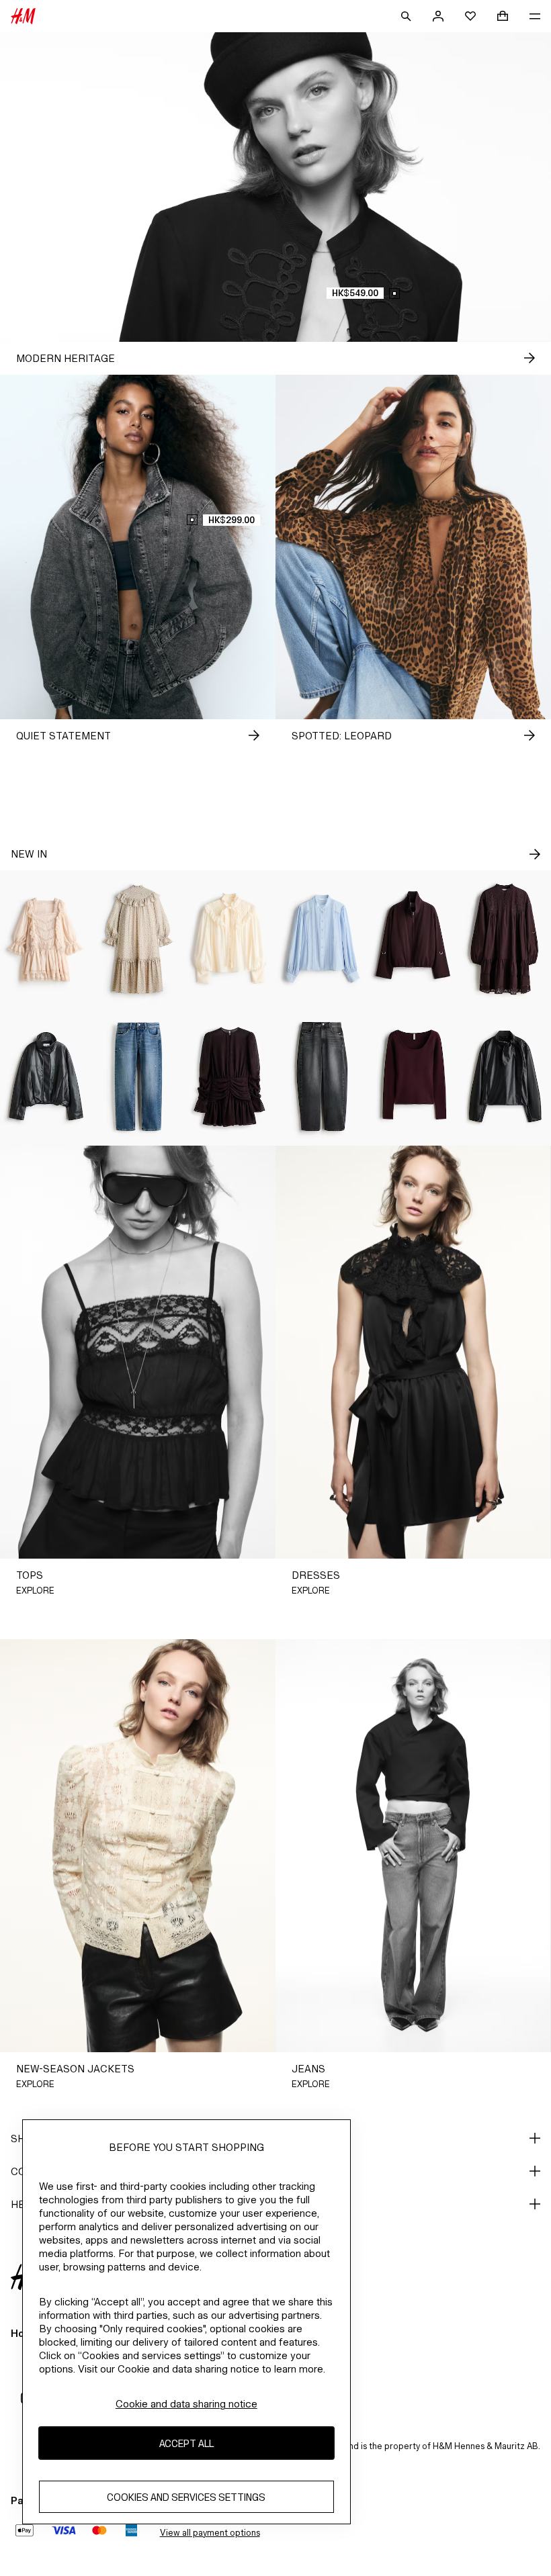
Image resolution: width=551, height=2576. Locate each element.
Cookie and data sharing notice (186, 2404)
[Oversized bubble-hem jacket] (414, 939)
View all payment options (210, 2533)
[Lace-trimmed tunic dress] (505, 939)
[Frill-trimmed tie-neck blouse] (229, 939)
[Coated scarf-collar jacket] (505, 1077)
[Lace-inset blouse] (322, 939)
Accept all (186, 2443)
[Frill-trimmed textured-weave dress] (138, 939)
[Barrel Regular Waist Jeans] (322, 1077)
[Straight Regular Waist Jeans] (138, 1077)
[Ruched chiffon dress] (229, 1077)
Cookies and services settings (186, 2497)
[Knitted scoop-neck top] (414, 1077)
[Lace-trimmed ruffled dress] (46, 939)
